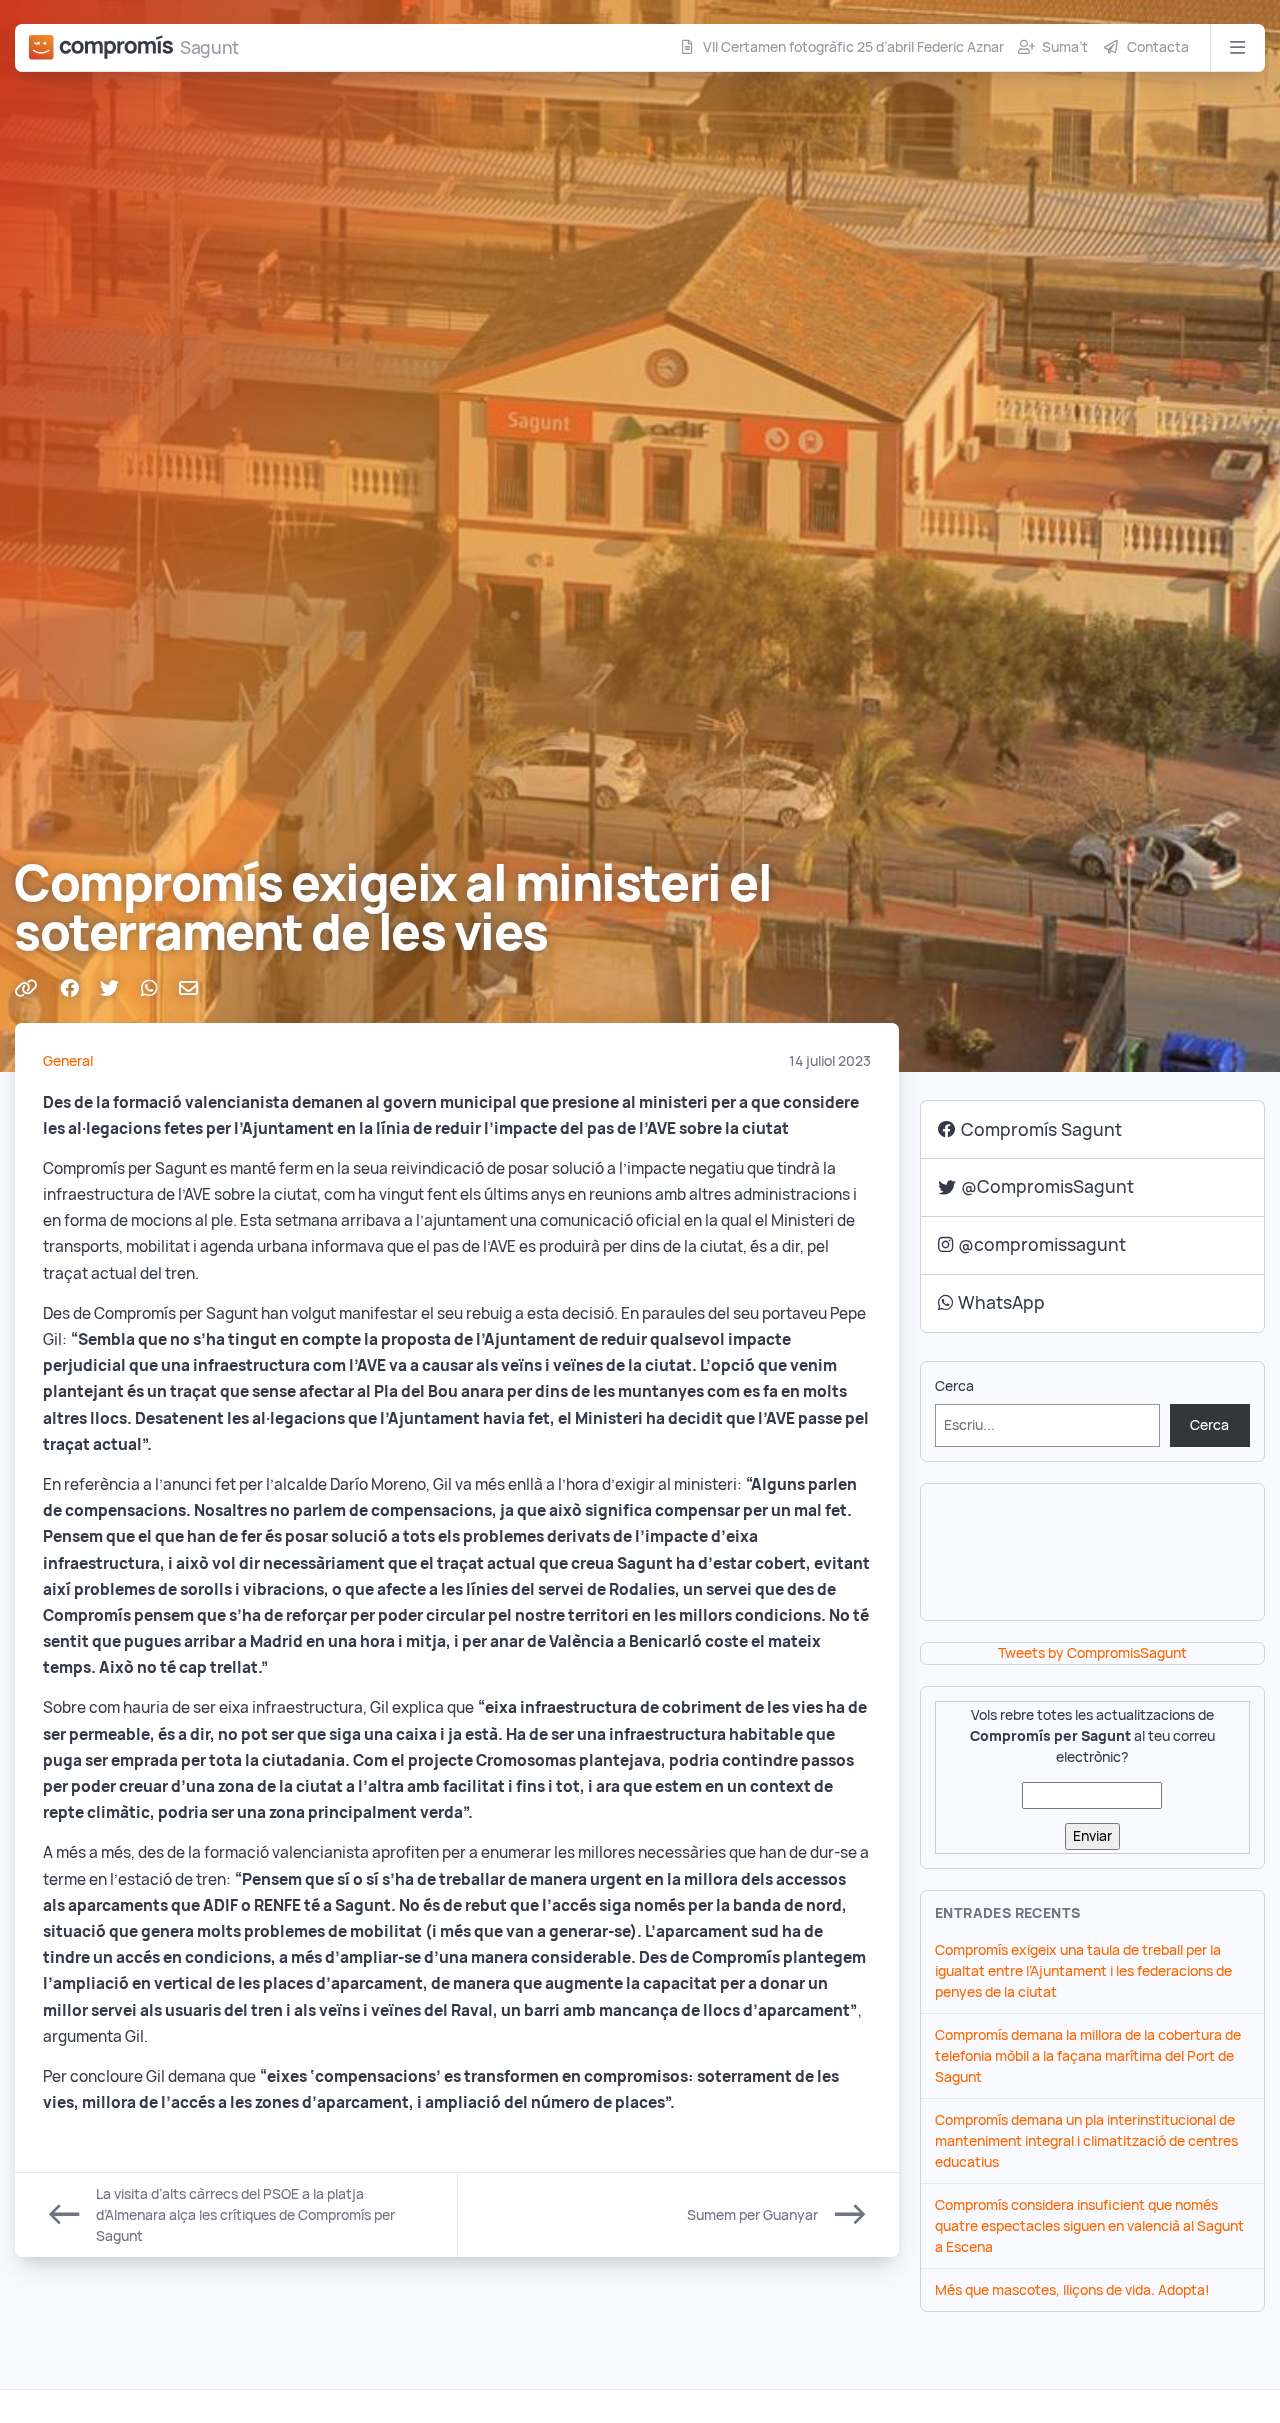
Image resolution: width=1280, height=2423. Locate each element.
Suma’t (1065, 47)
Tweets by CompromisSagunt (1092, 1653)
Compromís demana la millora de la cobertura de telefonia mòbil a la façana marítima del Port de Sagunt (1088, 2056)
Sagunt (209, 47)
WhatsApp (1001, 1302)
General (68, 1061)
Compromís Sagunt (1041, 1129)
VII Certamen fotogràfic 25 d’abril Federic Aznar (853, 47)
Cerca (954, 1386)
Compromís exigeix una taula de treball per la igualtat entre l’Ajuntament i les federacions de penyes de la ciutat (1083, 1971)
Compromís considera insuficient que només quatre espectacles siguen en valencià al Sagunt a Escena (1089, 2226)
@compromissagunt (1042, 1244)
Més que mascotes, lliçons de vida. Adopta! (1072, 2290)
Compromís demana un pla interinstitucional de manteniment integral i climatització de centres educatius (1086, 2141)
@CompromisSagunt (1047, 1186)
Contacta (1158, 47)
